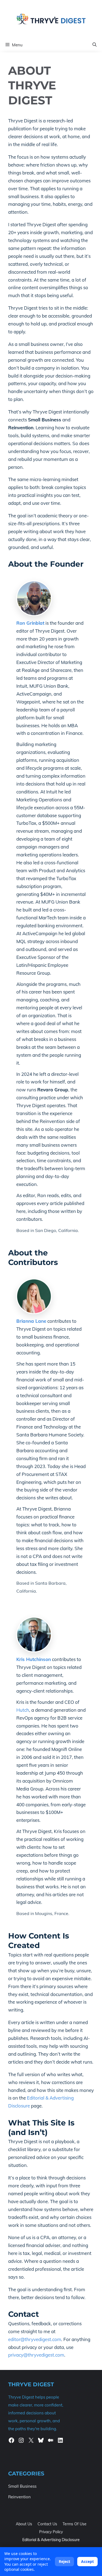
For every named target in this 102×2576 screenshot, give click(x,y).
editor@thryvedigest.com (35, 2339)
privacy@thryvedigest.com (36, 2355)
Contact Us (47, 2524)
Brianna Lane (31, 1321)
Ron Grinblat (30, 623)
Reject (64, 2561)
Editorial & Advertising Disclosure (51, 2540)
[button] (95, 45)
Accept (87, 2561)
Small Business (22, 2486)
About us (24, 2524)
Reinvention (19, 2497)
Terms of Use (75, 2524)
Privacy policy (51, 2532)
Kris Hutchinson (34, 1659)
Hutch (23, 1710)
